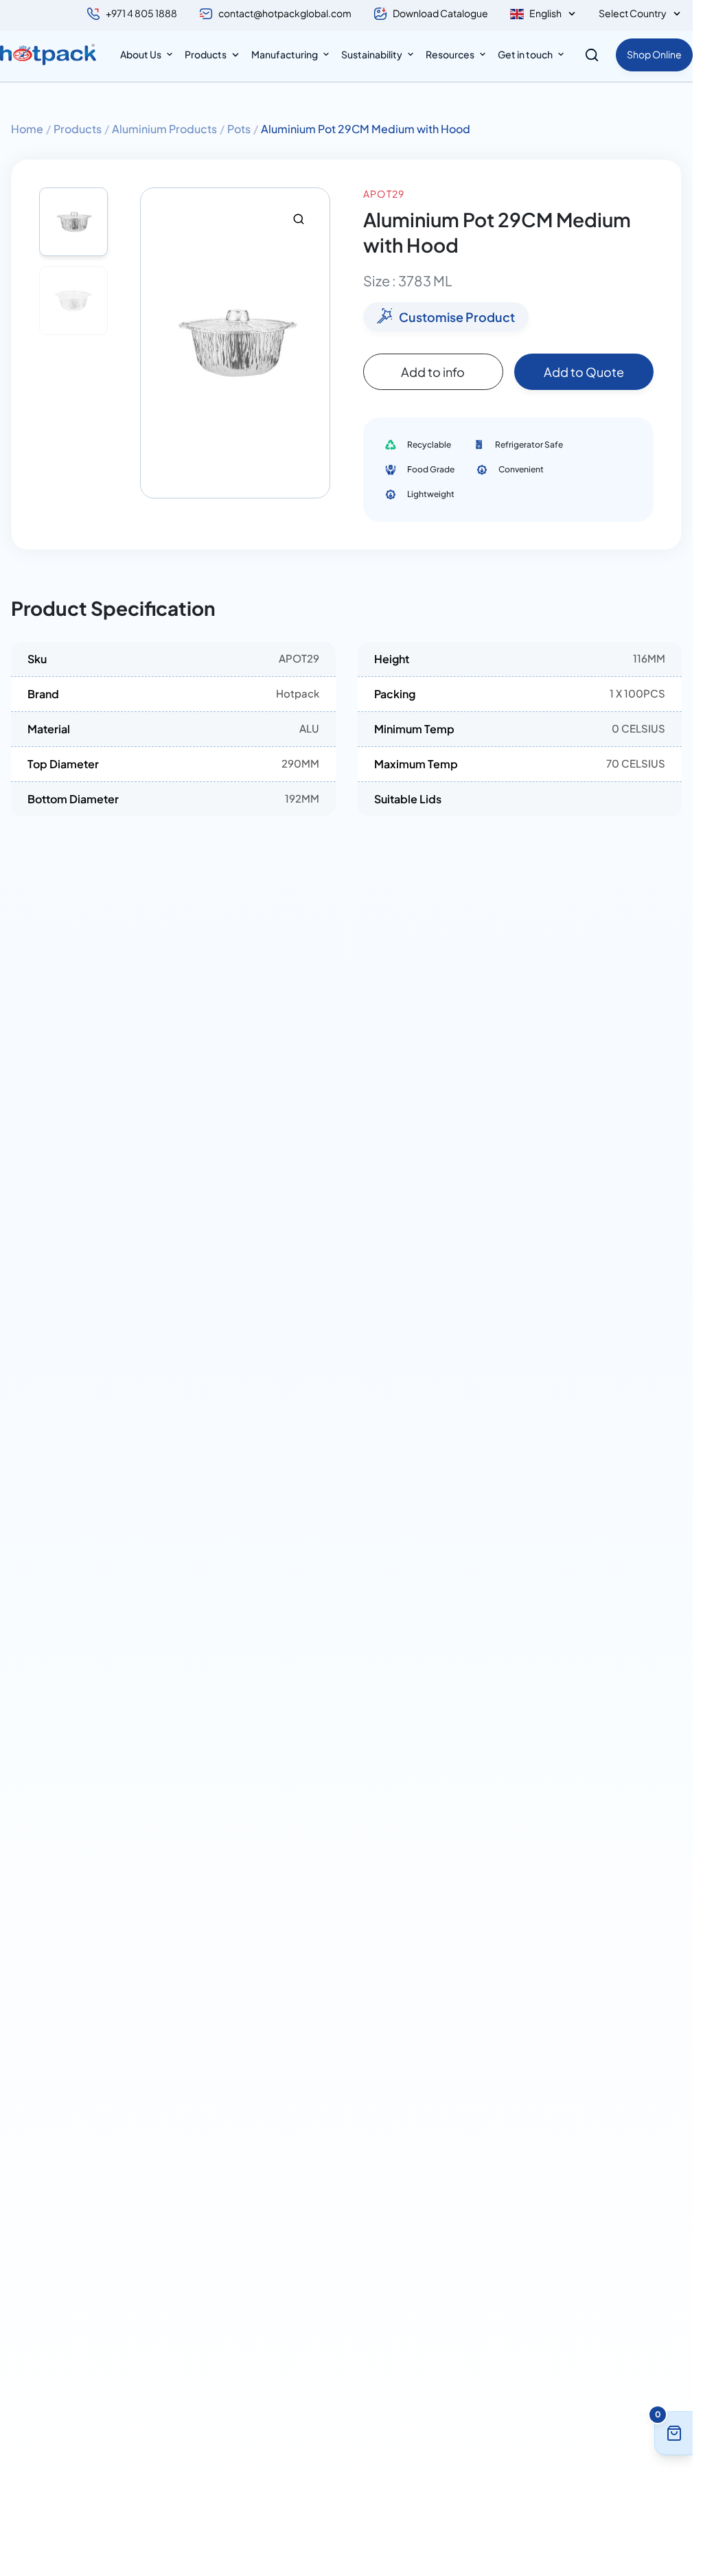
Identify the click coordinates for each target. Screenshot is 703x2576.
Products (206, 54)
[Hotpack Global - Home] (48, 55)
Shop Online (654, 54)
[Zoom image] (299, 219)
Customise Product (457, 317)
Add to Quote (584, 372)
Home (27, 129)
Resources (450, 54)
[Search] (592, 55)
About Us (141, 54)
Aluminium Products (164, 129)
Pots (239, 129)
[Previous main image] (157, 343)
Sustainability (372, 54)
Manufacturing (285, 54)
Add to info (433, 372)
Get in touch (525, 54)
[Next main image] (313, 343)
